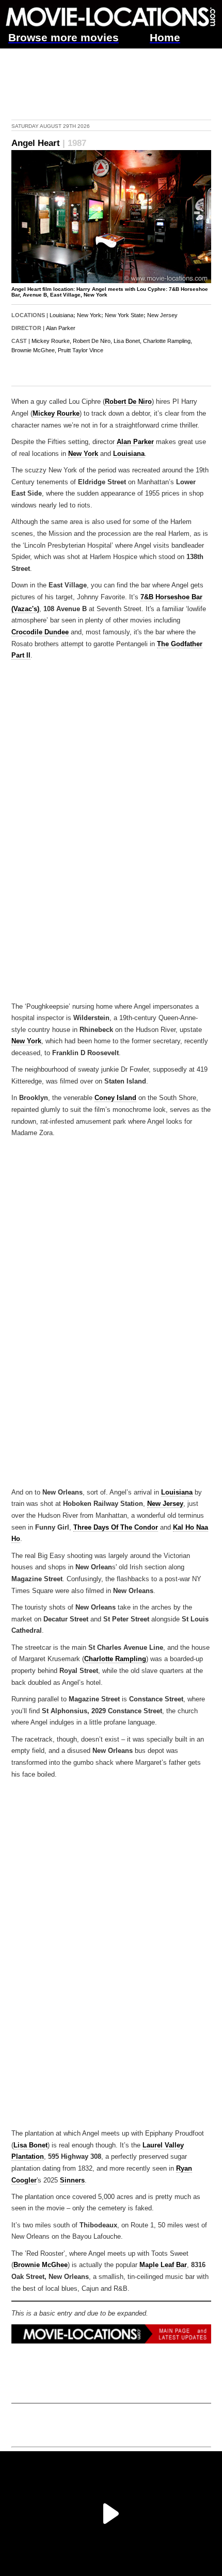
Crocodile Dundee (40, 632)
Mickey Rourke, (51, 341)
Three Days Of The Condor (116, 1528)
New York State (124, 315)
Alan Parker (61, 328)
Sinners (72, 2180)
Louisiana (61, 315)
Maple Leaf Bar (163, 2265)
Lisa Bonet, (128, 341)
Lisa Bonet (30, 2145)
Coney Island (115, 1098)
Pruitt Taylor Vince (81, 350)
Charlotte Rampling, (168, 341)
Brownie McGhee (41, 2265)
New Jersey (162, 315)
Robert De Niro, (92, 341)
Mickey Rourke (56, 414)
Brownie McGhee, (34, 350)
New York (89, 315)
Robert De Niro (128, 402)
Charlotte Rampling (115, 1659)
